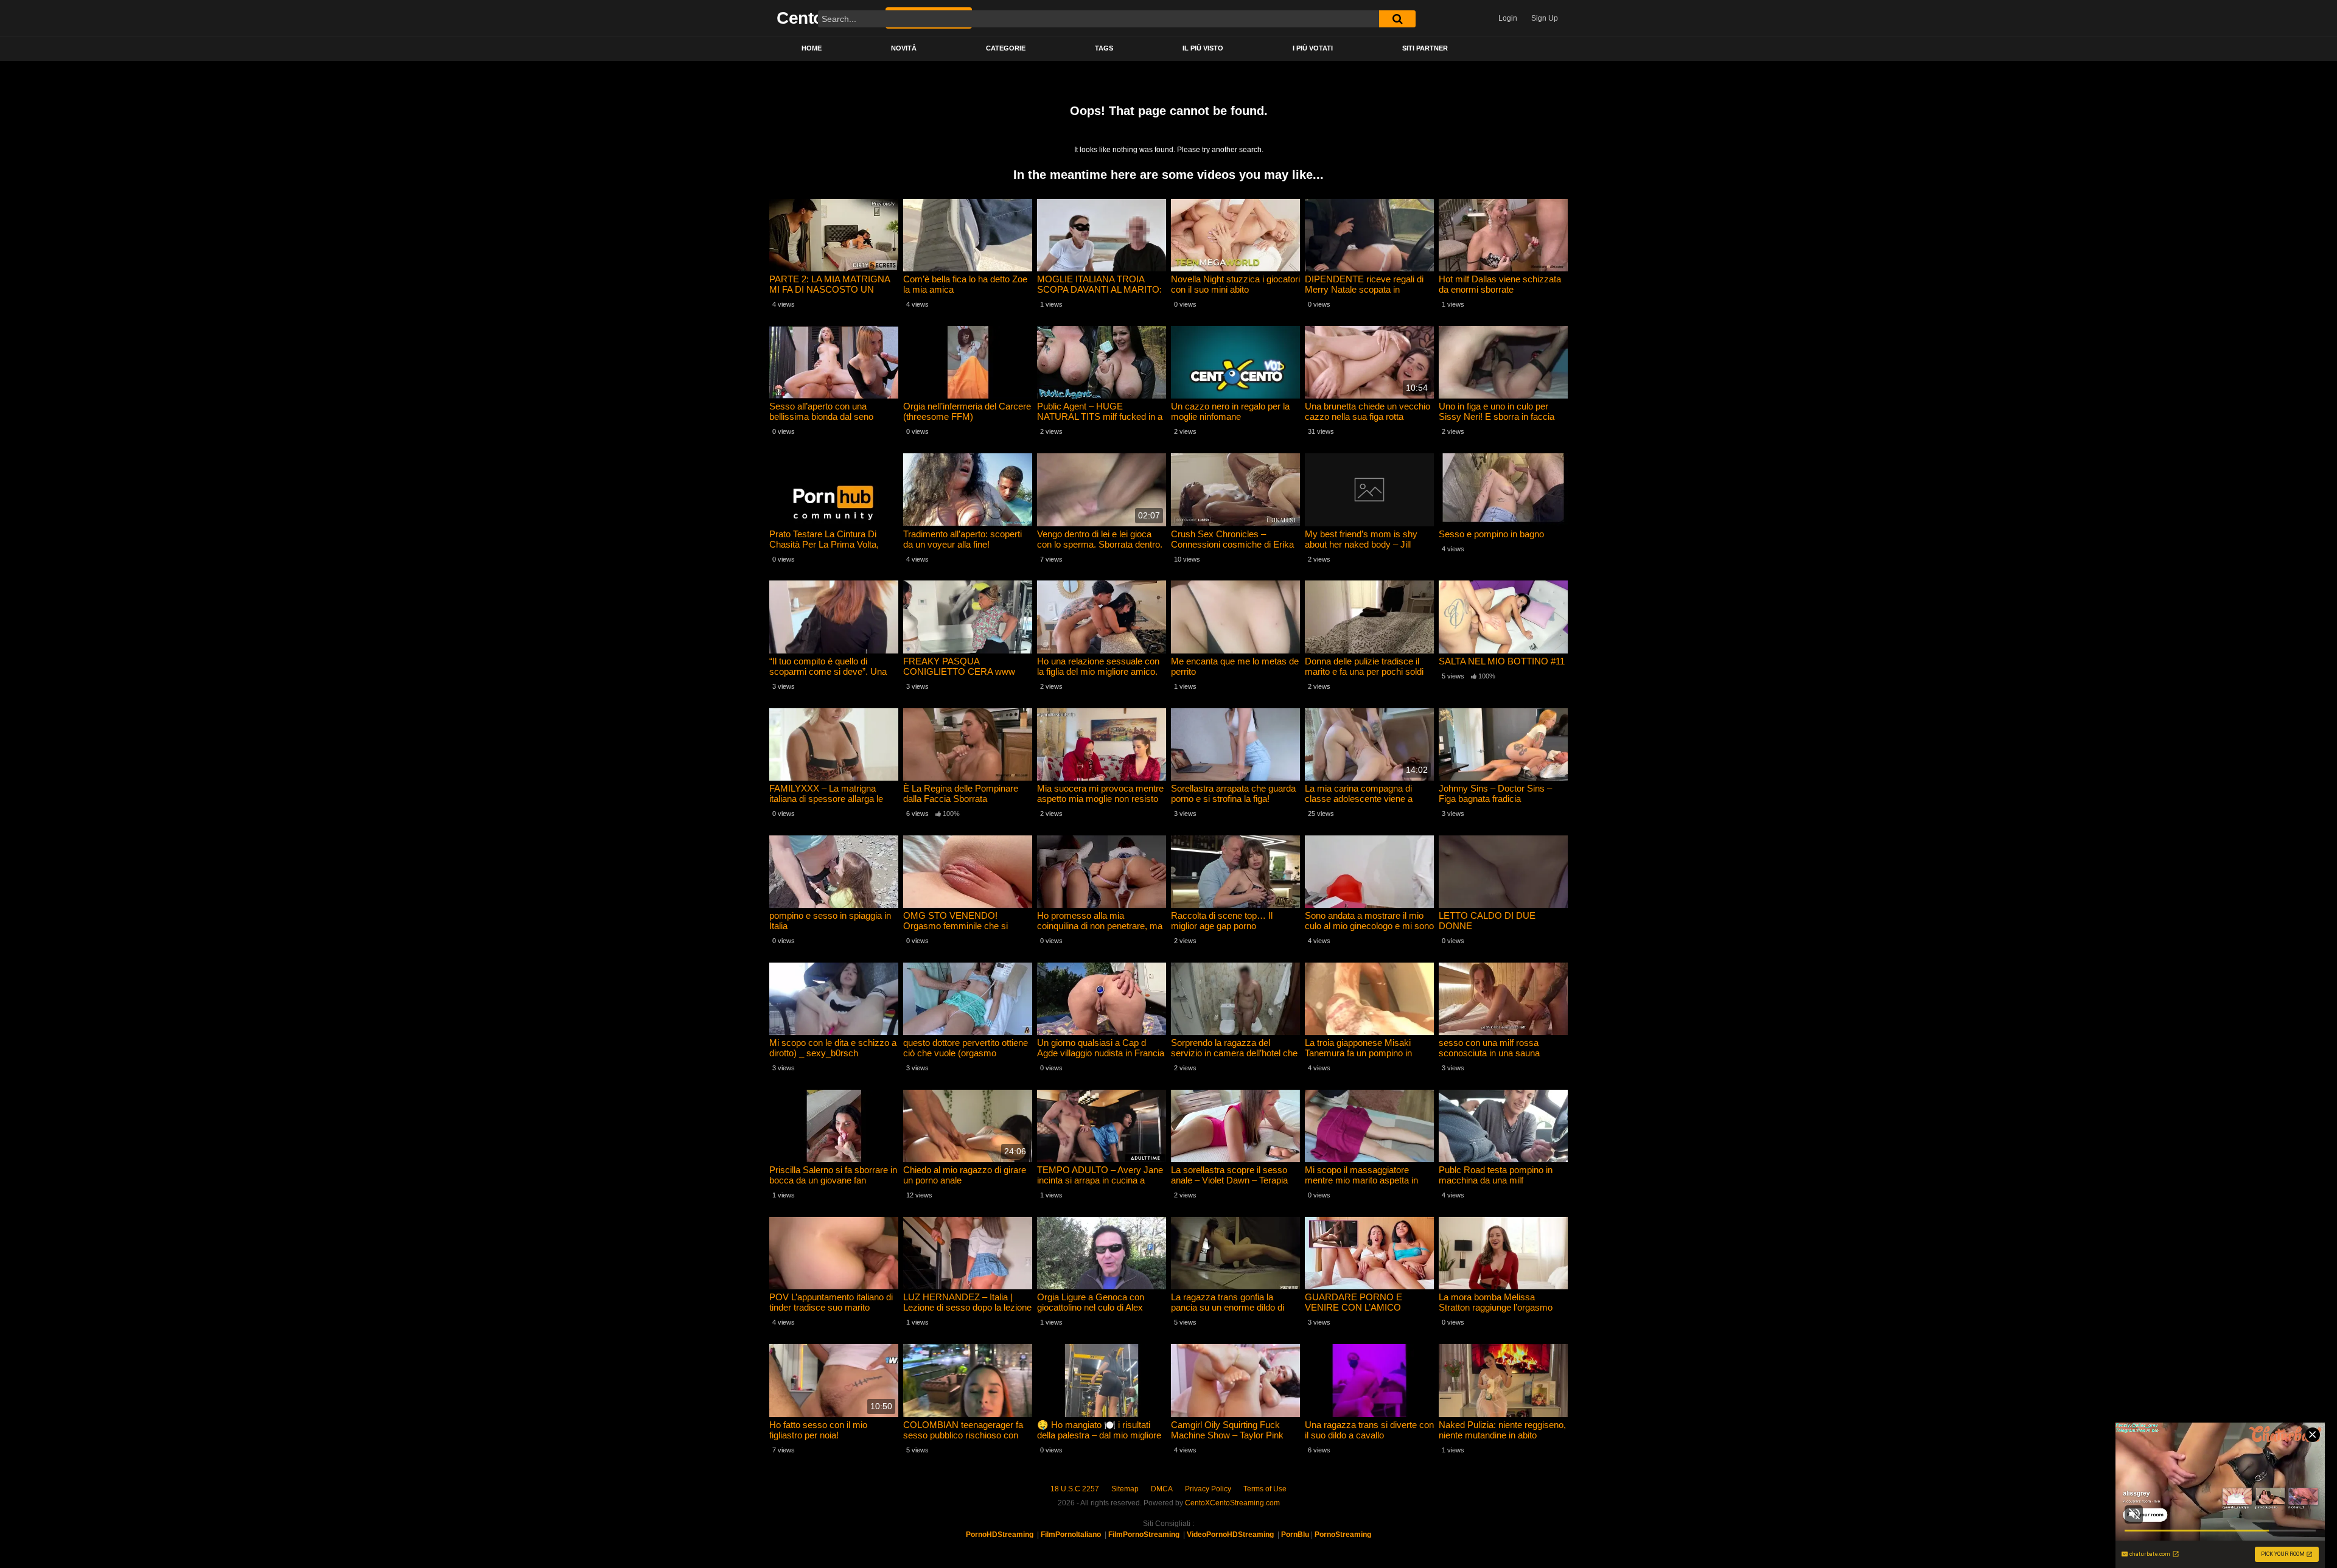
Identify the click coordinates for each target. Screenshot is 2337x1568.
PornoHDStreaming (1000, 1535)
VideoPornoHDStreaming (1230, 1535)
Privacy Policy (1208, 1489)
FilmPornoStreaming (1144, 1535)
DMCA (1162, 1489)
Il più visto (1203, 48)
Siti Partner (1425, 48)
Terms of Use (1265, 1489)
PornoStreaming (1343, 1535)
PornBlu (1295, 1535)
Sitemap (1125, 1489)
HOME (812, 48)
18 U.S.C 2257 (1075, 1489)
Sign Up (1545, 18)
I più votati (1313, 48)
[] (1397, 19)
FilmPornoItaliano (1071, 1535)
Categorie (1006, 48)
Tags (1104, 48)
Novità (904, 48)
